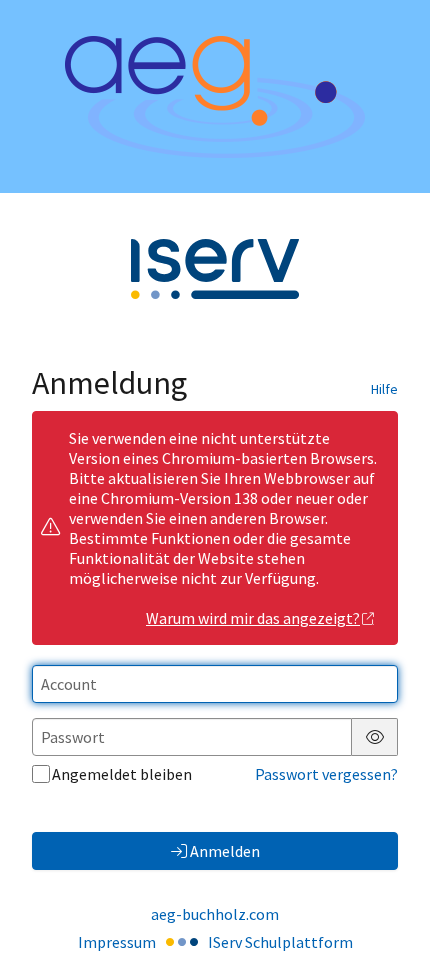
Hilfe (384, 389)
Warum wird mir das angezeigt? (253, 618)
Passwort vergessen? (326, 774)
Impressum (117, 942)
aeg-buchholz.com (215, 914)
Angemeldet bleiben (122, 774)
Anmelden (225, 851)
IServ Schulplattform (280, 942)
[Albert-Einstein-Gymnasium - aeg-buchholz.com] (215, 97)
